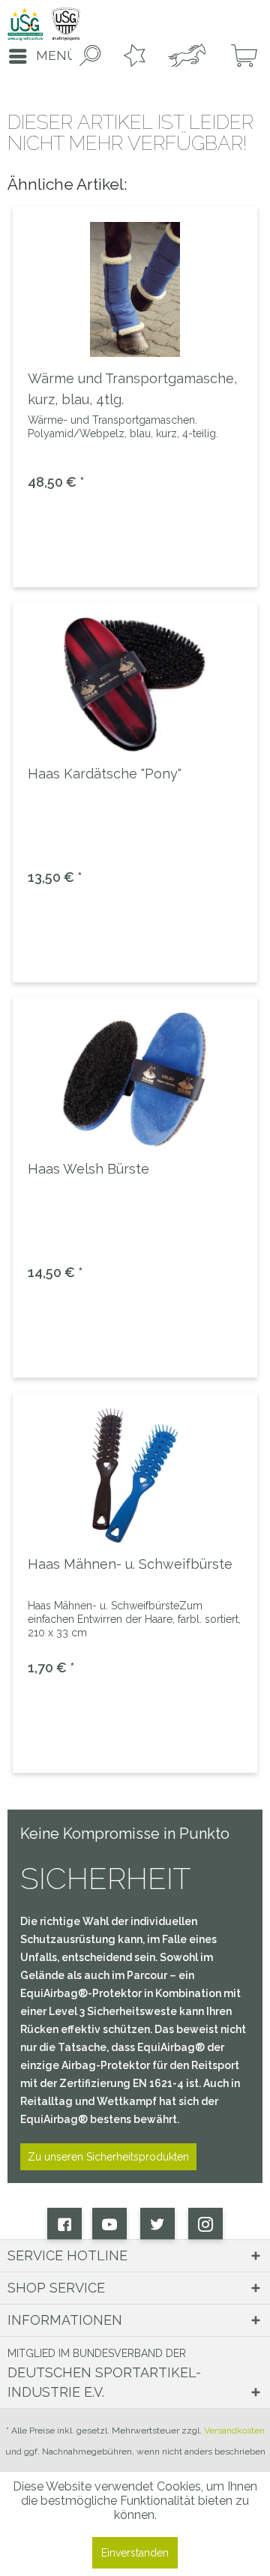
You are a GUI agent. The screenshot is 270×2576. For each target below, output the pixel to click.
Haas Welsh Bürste (88, 1169)
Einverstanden (135, 2553)
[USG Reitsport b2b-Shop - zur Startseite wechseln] (44, 24)
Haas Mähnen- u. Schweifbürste (130, 1564)
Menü (56, 55)
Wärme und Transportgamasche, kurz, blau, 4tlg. (132, 389)
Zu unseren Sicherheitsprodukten (108, 2157)
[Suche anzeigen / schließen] (87, 56)
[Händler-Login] (185, 56)
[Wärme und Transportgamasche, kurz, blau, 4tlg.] (135, 289)
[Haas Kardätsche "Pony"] (135, 685)
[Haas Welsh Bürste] (135, 1080)
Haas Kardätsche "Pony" (105, 774)
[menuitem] (38, 56)
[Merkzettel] (131, 56)
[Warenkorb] (238, 56)
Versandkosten (234, 2431)
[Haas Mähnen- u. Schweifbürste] (135, 1475)
